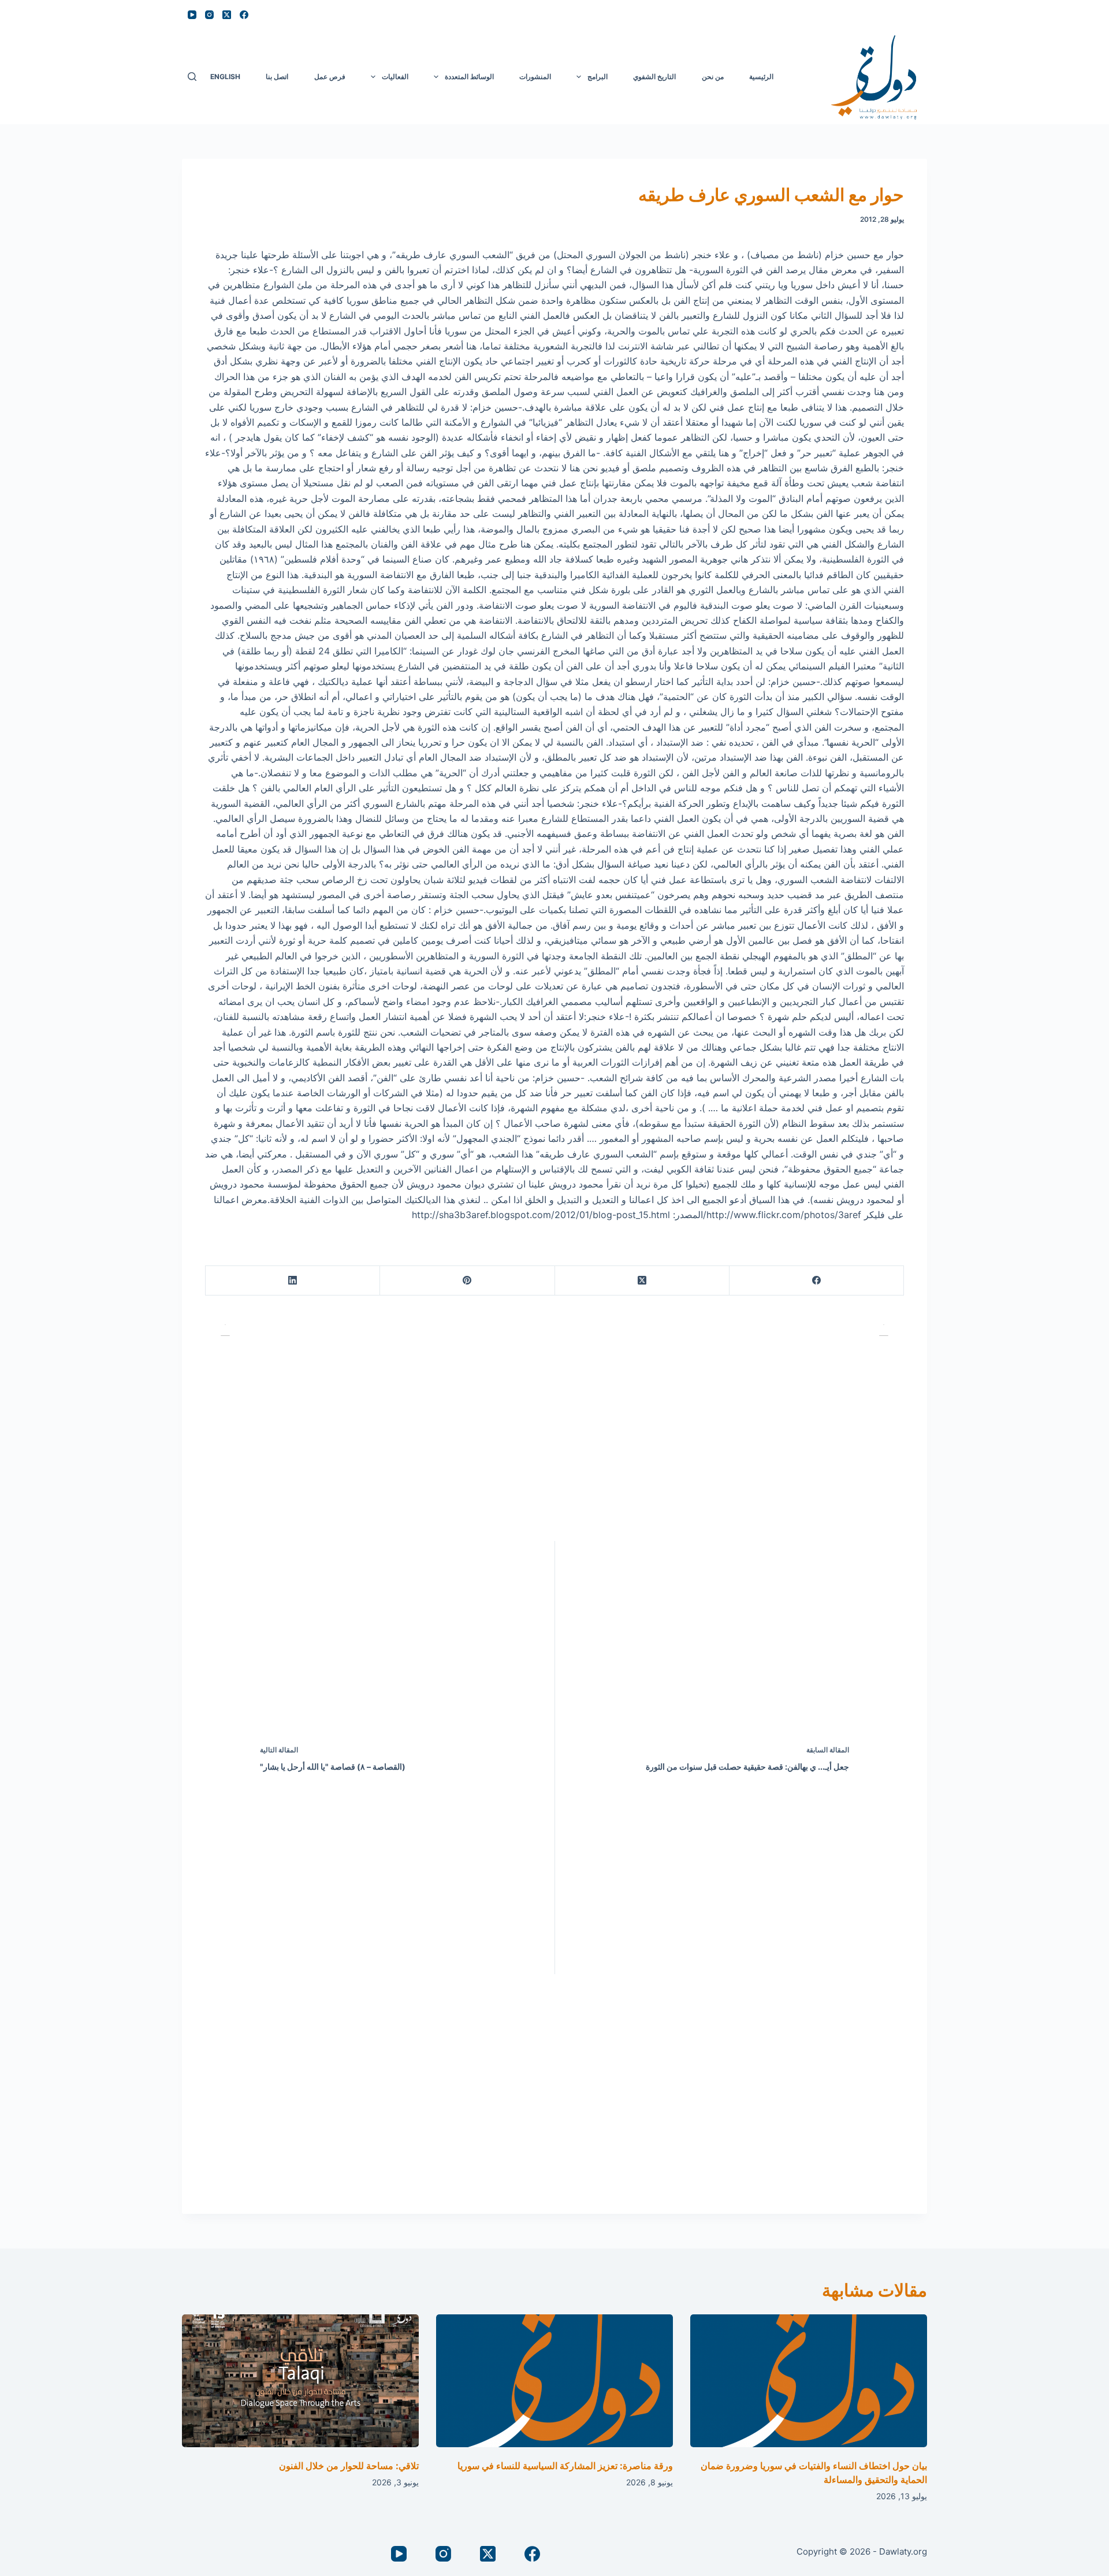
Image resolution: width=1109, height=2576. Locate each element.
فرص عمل (330, 77)
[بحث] (192, 77)
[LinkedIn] (292, 1281)
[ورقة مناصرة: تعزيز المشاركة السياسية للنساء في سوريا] (554, 2381)
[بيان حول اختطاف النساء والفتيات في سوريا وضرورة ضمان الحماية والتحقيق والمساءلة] (809, 2381)
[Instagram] (209, 15)
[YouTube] (192, 15)
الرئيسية (761, 77)
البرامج (598, 77)
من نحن (713, 77)
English (225, 77)
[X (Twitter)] (227, 15)
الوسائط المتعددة (469, 77)
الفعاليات (395, 77)
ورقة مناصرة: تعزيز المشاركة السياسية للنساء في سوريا (565, 2466)
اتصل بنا (277, 77)
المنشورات (535, 77)
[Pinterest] (467, 1281)
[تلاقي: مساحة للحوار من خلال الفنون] (300, 2381)
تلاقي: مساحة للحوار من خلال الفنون (349, 2466)
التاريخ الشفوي (654, 77)
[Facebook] (244, 15)
